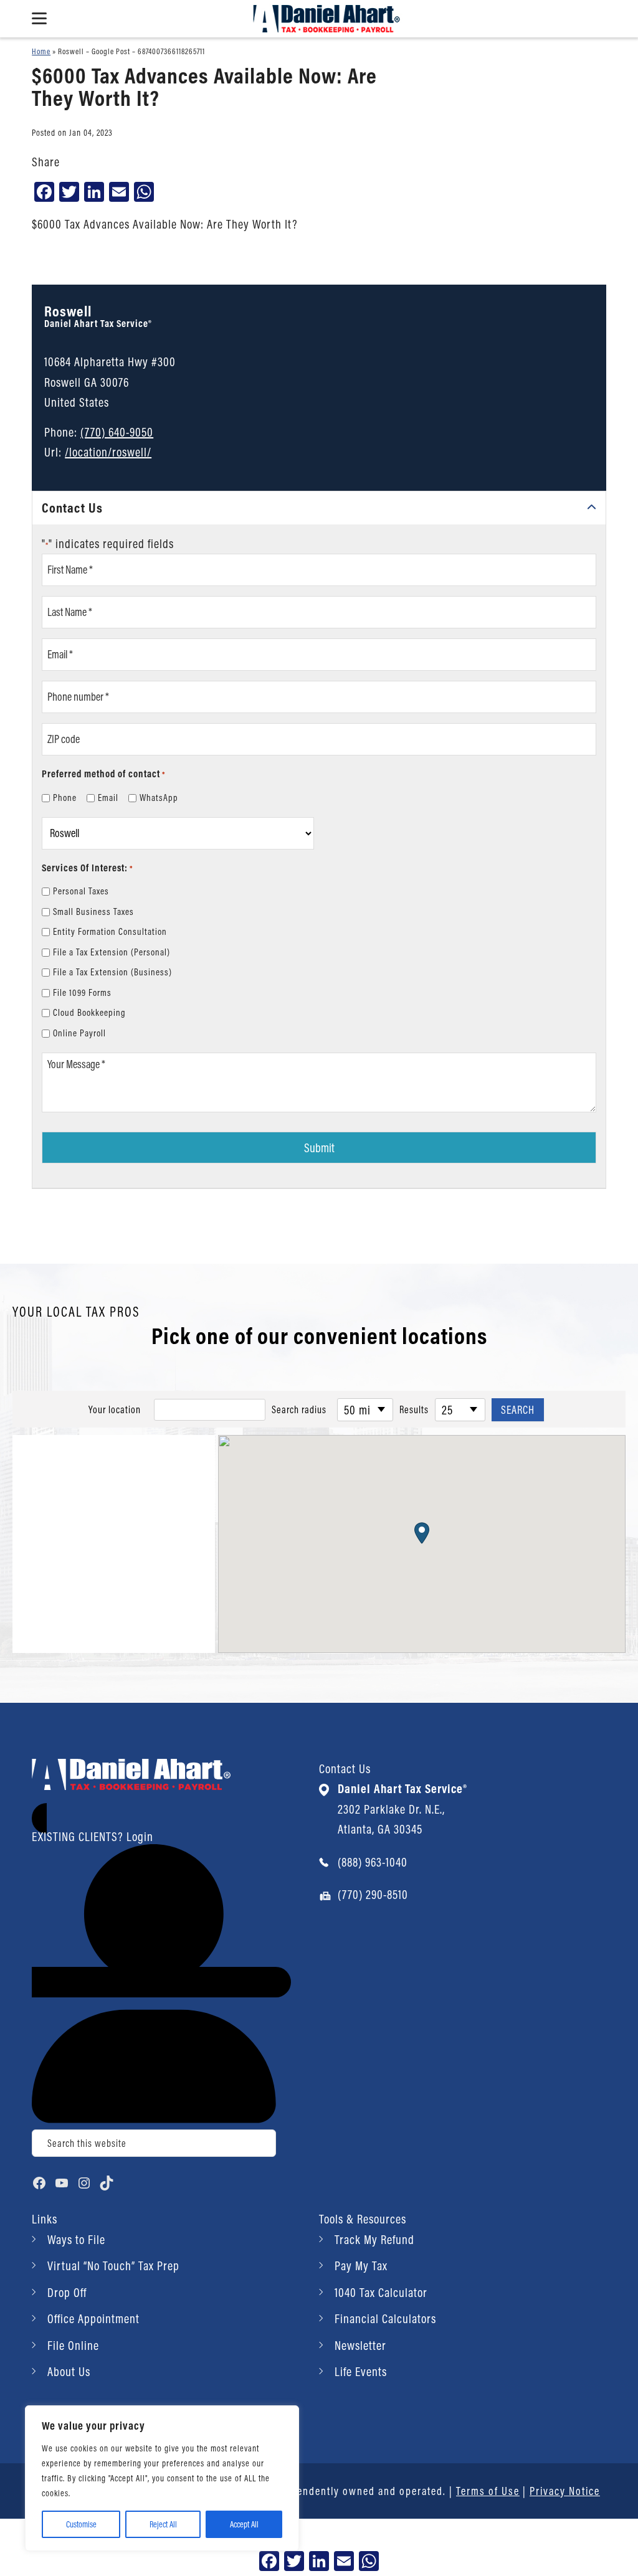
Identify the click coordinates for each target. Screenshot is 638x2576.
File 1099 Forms (82, 992)
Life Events (361, 2371)
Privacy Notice (565, 2491)
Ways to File (76, 2239)
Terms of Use (488, 2491)
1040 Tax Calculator (381, 2292)
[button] (422, 1533)
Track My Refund (374, 2239)
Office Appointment (93, 2318)
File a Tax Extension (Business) (112, 972)
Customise (81, 2524)
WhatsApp (159, 798)
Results (414, 1409)
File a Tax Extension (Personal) (112, 952)
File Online (73, 2345)
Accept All (244, 2524)
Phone (65, 798)
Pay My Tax (361, 2266)
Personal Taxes (81, 891)
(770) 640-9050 (117, 432)
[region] (162, 2478)
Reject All (163, 2524)
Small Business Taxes (93, 912)
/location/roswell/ (108, 452)
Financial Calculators (385, 2318)
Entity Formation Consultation (110, 931)
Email (108, 798)
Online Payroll (79, 1033)
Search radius (299, 1409)
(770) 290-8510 (373, 1894)
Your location (115, 1409)
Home (41, 51)
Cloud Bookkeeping (89, 1012)
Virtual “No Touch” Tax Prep (113, 2266)
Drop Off (67, 2292)
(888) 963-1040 (373, 1862)
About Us (69, 2371)
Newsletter (360, 2345)
